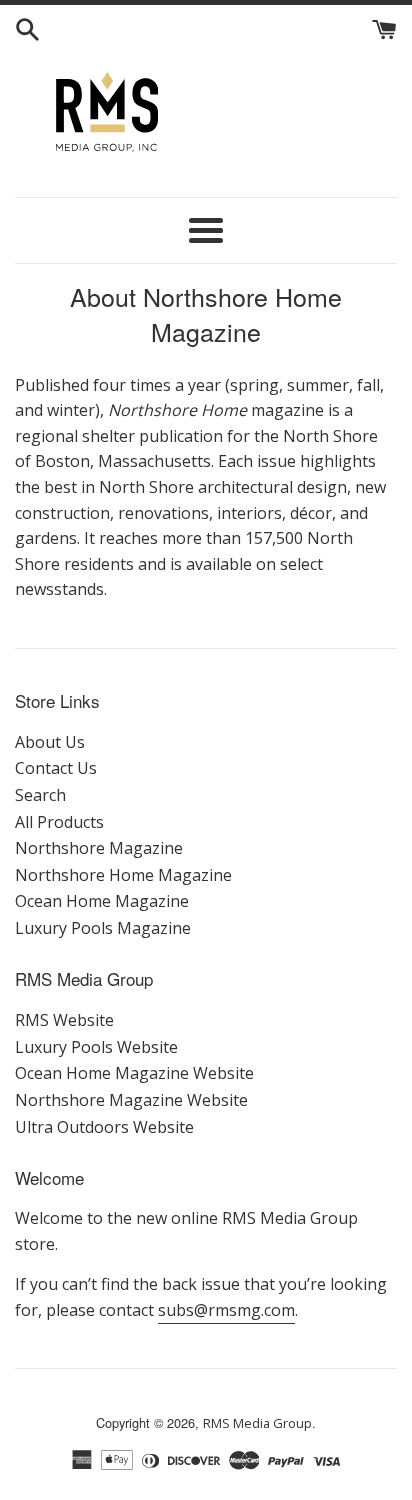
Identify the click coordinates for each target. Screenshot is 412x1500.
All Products (59, 822)
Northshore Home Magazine (123, 875)
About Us (50, 742)
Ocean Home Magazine (102, 901)
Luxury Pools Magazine (103, 928)
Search (40, 795)
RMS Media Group (257, 1423)
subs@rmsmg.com (226, 1310)
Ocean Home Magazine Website (134, 1073)
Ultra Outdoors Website (104, 1127)
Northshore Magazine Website (131, 1100)
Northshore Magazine (99, 848)
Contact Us (56, 768)
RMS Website (64, 1020)
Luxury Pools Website (96, 1047)
